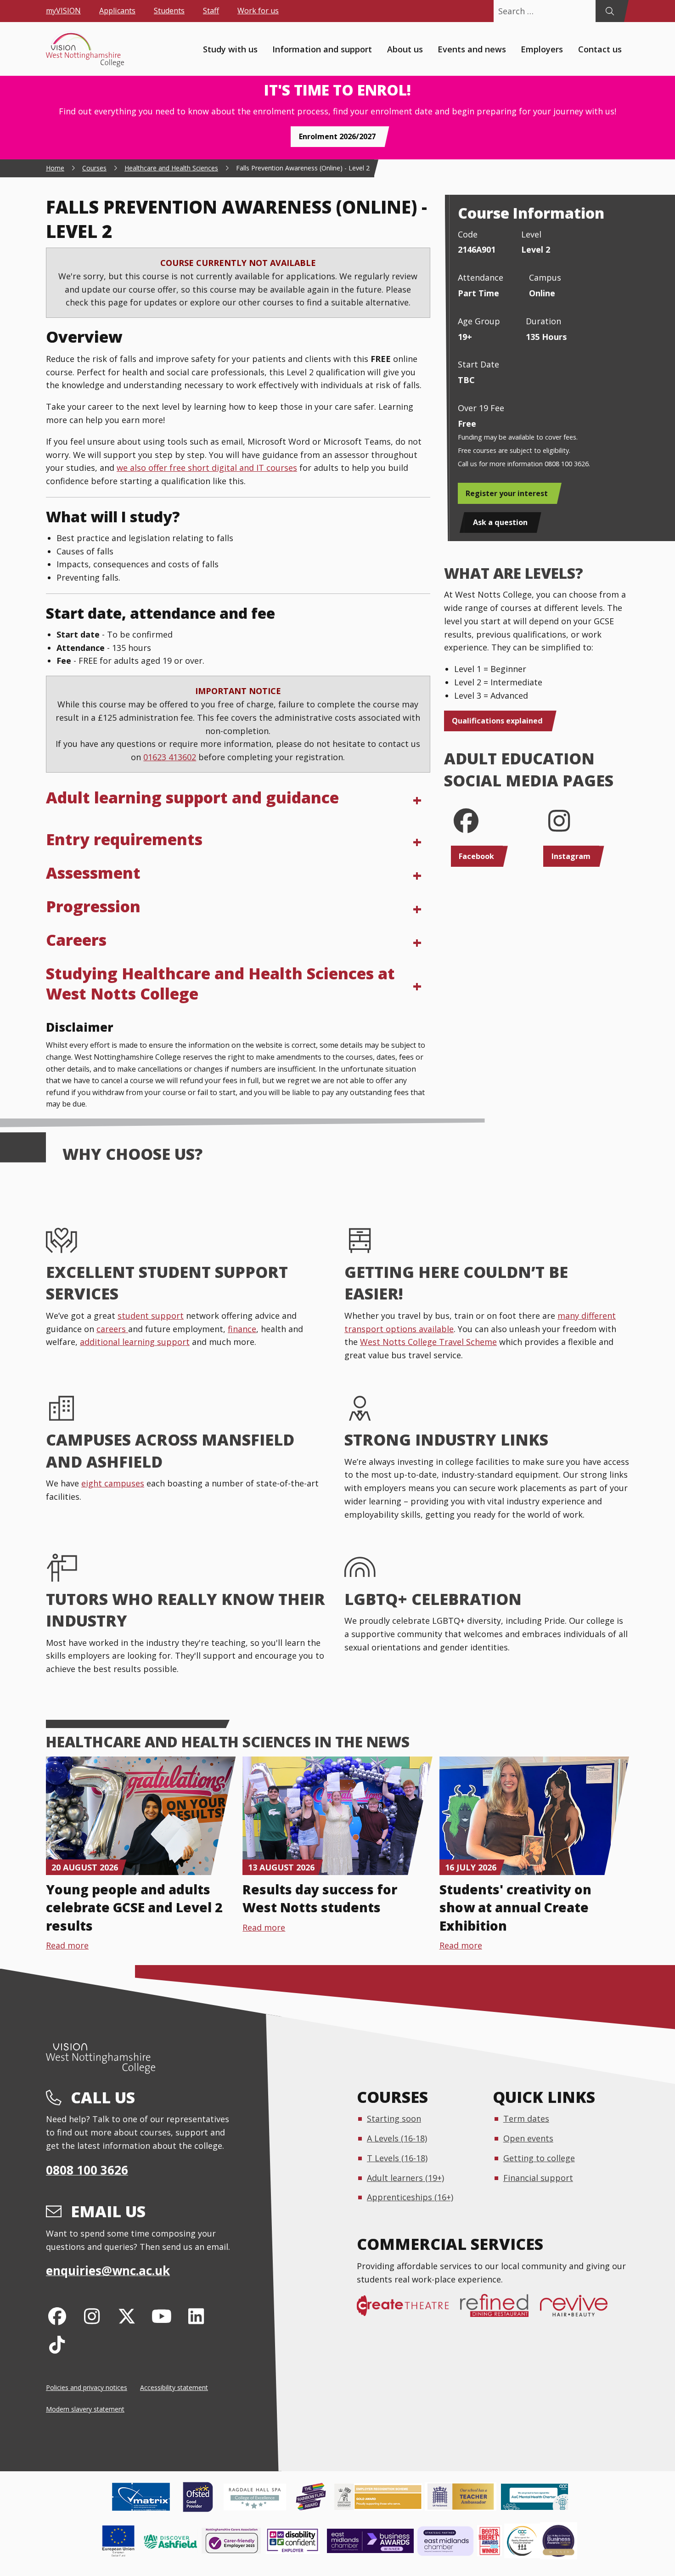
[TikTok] (57, 2344)
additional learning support (135, 1342)
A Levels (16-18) (397, 2138)
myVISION (63, 11)
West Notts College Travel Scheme (428, 1342)
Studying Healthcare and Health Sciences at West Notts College (220, 983)
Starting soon (394, 2118)
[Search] (610, 11)
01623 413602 (170, 757)
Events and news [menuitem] (472, 49)
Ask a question (500, 522)
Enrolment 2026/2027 (337, 136)
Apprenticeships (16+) (410, 2197)
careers (112, 1329)
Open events (528, 2138)
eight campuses (113, 1483)
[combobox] (545, 11)
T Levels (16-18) (397, 2158)
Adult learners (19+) (405, 2178)
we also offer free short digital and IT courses (207, 468)
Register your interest (507, 493)
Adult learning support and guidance (192, 797)
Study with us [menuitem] (230, 49)
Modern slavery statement (85, 2409)
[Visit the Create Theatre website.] (408, 2310)
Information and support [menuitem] (322, 49)
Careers (76, 940)
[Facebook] (57, 2316)
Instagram (571, 856)
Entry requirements (124, 839)
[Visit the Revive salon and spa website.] (579, 2310)
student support (151, 1316)
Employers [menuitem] (542, 49)
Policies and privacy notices (87, 2387)
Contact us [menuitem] (600, 49)
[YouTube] (161, 2316)
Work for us (258, 11)
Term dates (526, 2118)
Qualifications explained (497, 721)
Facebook (476, 856)
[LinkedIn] (196, 2316)
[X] (127, 2316)
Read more (67, 1945)
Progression (93, 906)
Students (169, 11)
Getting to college (539, 2158)
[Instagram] (92, 2316)
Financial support (538, 2178)
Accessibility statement (174, 2387)
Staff (211, 11)
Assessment (93, 873)
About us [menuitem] (405, 49)
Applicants (117, 11)
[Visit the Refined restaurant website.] (500, 2310)
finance (242, 1329)
